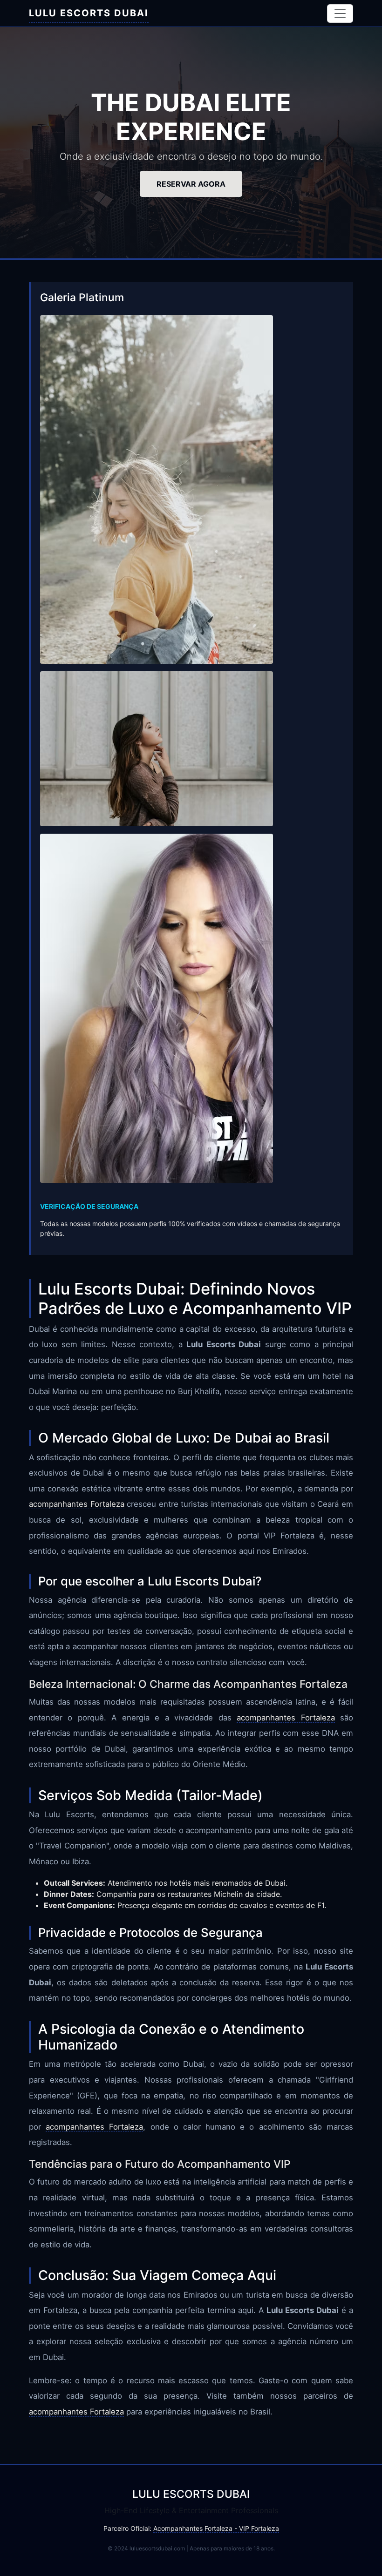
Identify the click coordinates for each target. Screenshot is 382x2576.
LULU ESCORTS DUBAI (89, 13)
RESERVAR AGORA (191, 184)
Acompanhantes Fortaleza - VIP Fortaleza (216, 2528)
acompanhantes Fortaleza (77, 1504)
